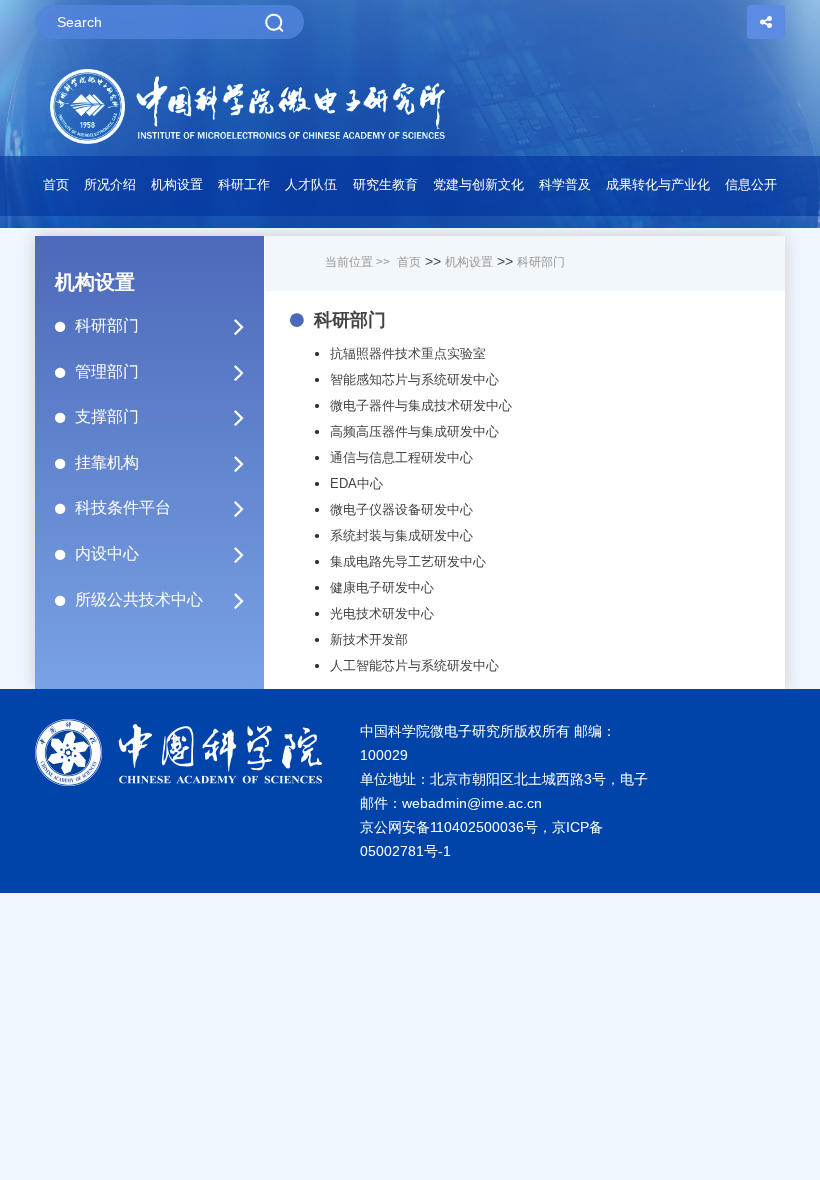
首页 (56, 184)
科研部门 (107, 325)
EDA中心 (356, 483)
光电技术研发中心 (382, 613)
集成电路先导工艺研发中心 (408, 561)
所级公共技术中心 (139, 599)
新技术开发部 (369, 639)
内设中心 (107, 553)
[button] (176, 190)
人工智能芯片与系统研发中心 (414, 665)
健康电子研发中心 (382, 587)
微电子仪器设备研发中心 (401, 509)
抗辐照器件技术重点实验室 (408, 353)
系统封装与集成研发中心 (401, 535)
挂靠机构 (107, 462)
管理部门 (107, 371)
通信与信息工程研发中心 (401, 457)
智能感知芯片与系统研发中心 (414, 379)
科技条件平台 (123, 507)
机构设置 (469, 262)
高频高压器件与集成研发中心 (414, 431)
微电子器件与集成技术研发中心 (421, 405)
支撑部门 (107, 416)
